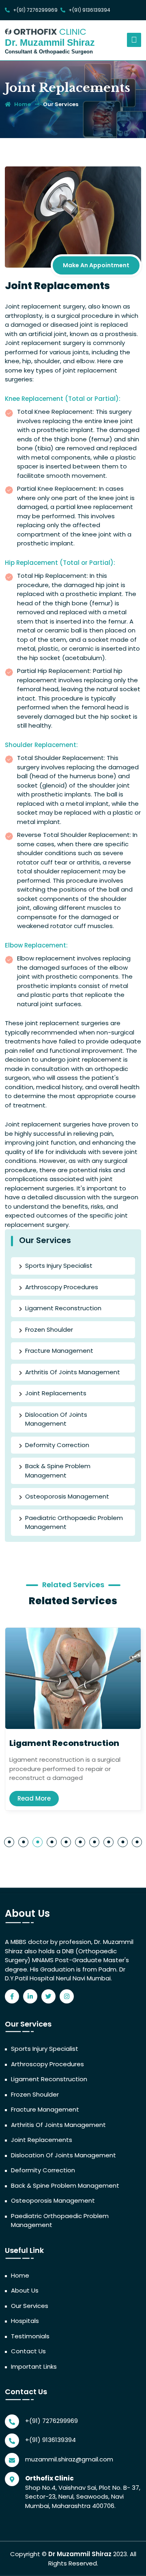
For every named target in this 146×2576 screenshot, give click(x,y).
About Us (25, 2290)
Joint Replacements (56, 1393)
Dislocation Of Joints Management (56, 1419)
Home (20, 2275)
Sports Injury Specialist (59, 1266)
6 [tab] (80, 1842)
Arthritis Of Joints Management (73, 1372)
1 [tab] (9, 1842)
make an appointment (96, 265)
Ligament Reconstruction (63, 1308)
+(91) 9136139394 (89, 10)
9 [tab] (123, 1842)
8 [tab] (108, 1842)
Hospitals (25, 2321)
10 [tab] (137, 1842)
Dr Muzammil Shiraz (80, 2554)
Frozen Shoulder (49, 1330)
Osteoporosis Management (67, 1496)
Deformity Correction (57, 1445)
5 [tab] (66, 1842)
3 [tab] (38, 1842)
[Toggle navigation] (134, 40)
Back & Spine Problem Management (58, 1471)
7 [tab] (94, 1842)
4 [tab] (52, 1842)
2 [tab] (23, 1842)
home (22, 104)
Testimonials (30, 2336)
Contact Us (28, 2351)
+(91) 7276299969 (35, 10)
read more (34, 1798)
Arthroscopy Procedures (62, 1287)
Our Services (61, 104)
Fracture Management (59, 1351)
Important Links (34, 2366)
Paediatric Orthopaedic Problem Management (74, 1522)
